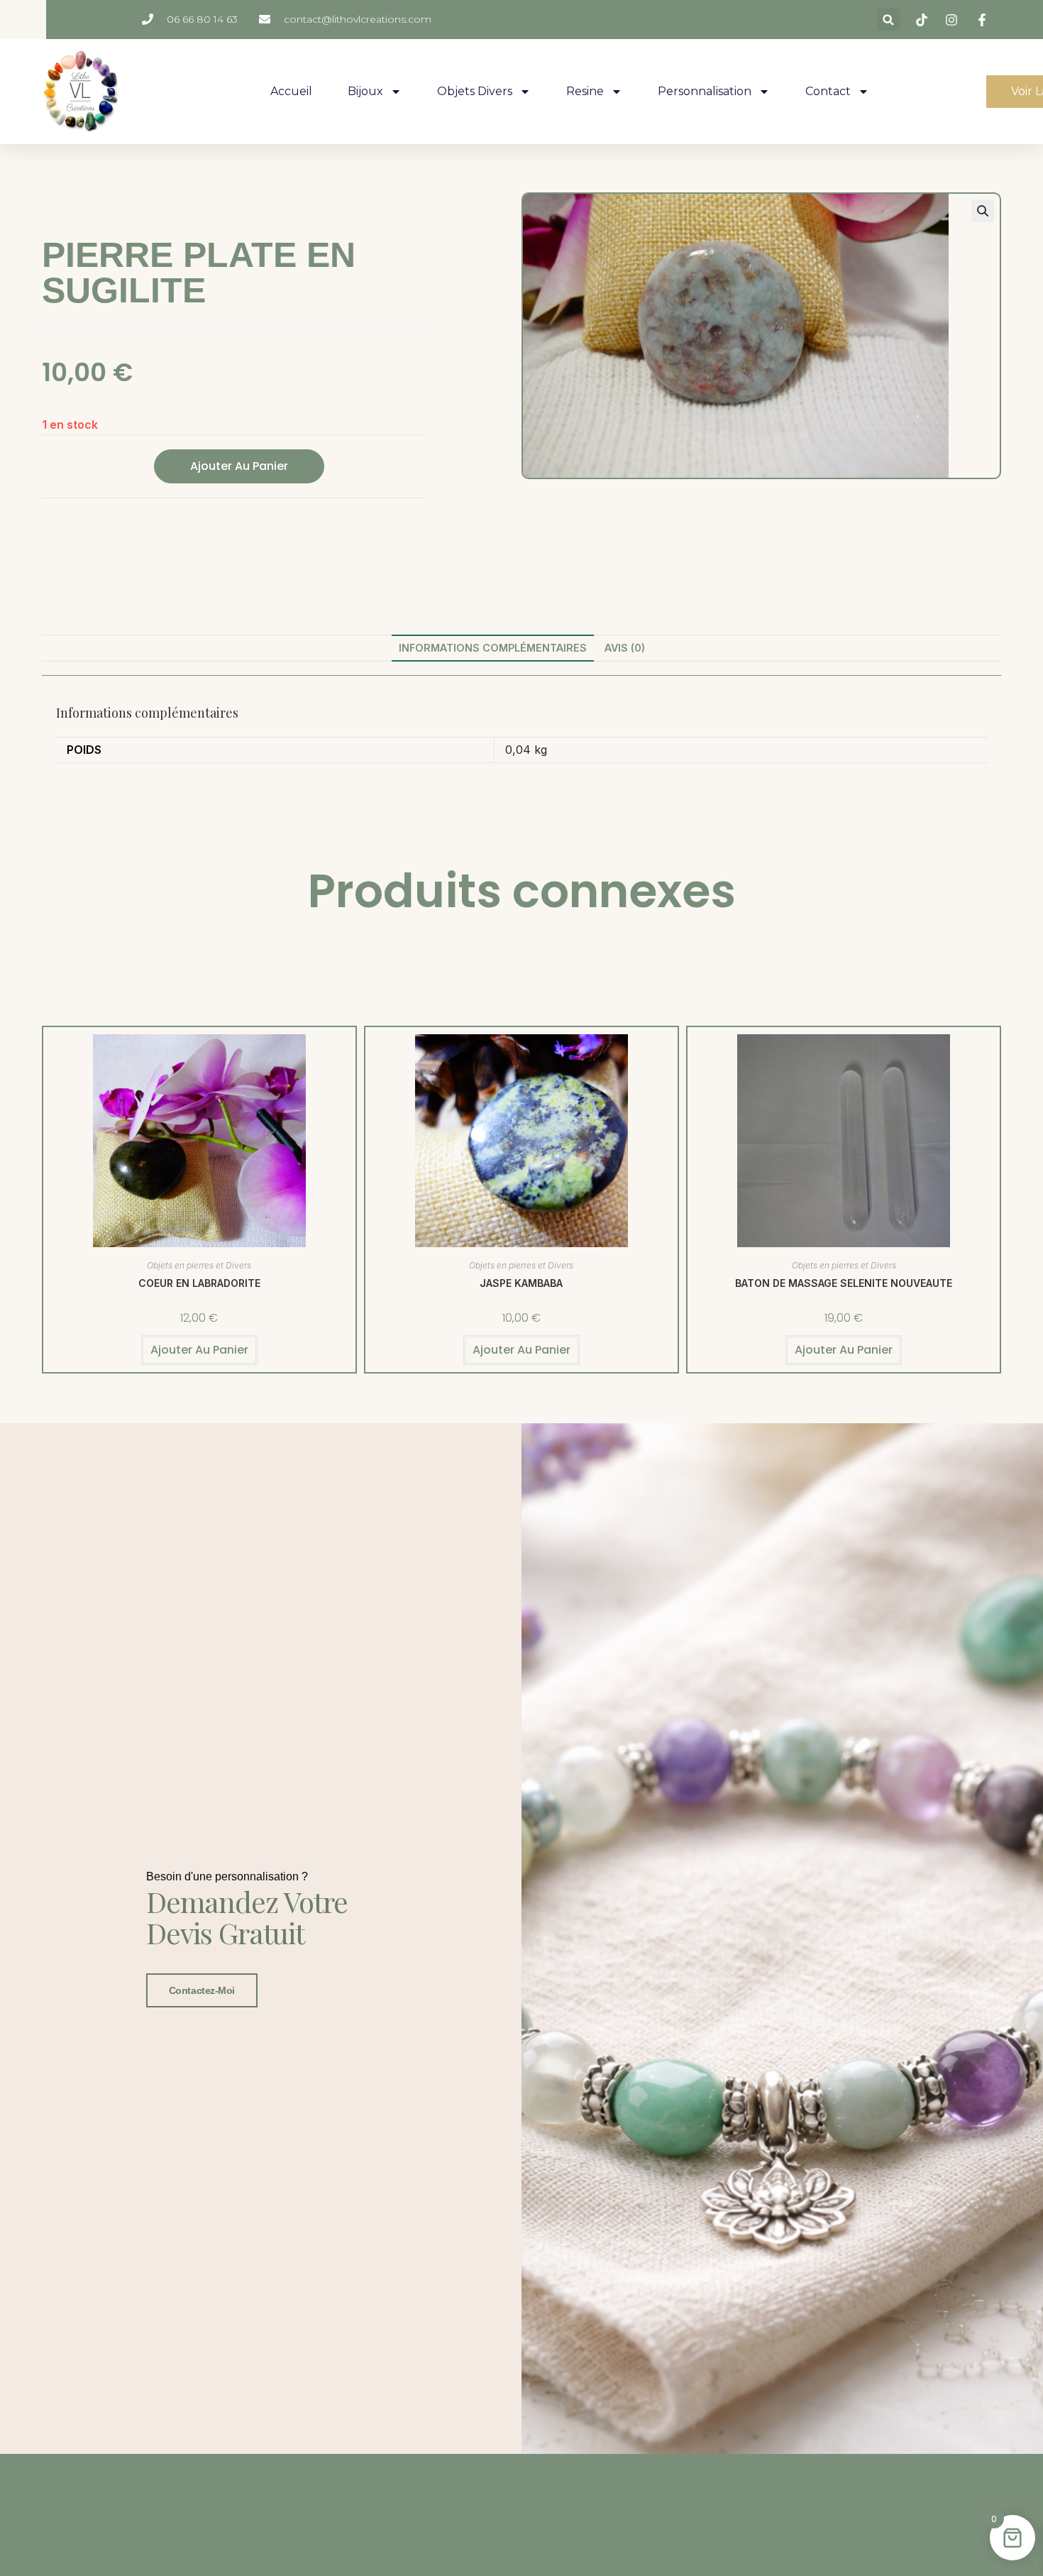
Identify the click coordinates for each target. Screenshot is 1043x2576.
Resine (585, 91)
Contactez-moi (202, 1990)
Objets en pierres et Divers (199, 1265)
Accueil (291, 91)
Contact (828, 91)
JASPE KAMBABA (521, 1283)
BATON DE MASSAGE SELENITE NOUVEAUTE (844, 1283)
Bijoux (365, 91)
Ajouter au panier (239, 466)
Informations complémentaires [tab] (493, 648)
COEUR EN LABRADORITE (199, 1283)
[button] (889, 20)
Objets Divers (475, 91)
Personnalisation (705, 91)
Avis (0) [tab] (625, 648)
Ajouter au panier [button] (199, 1350)
